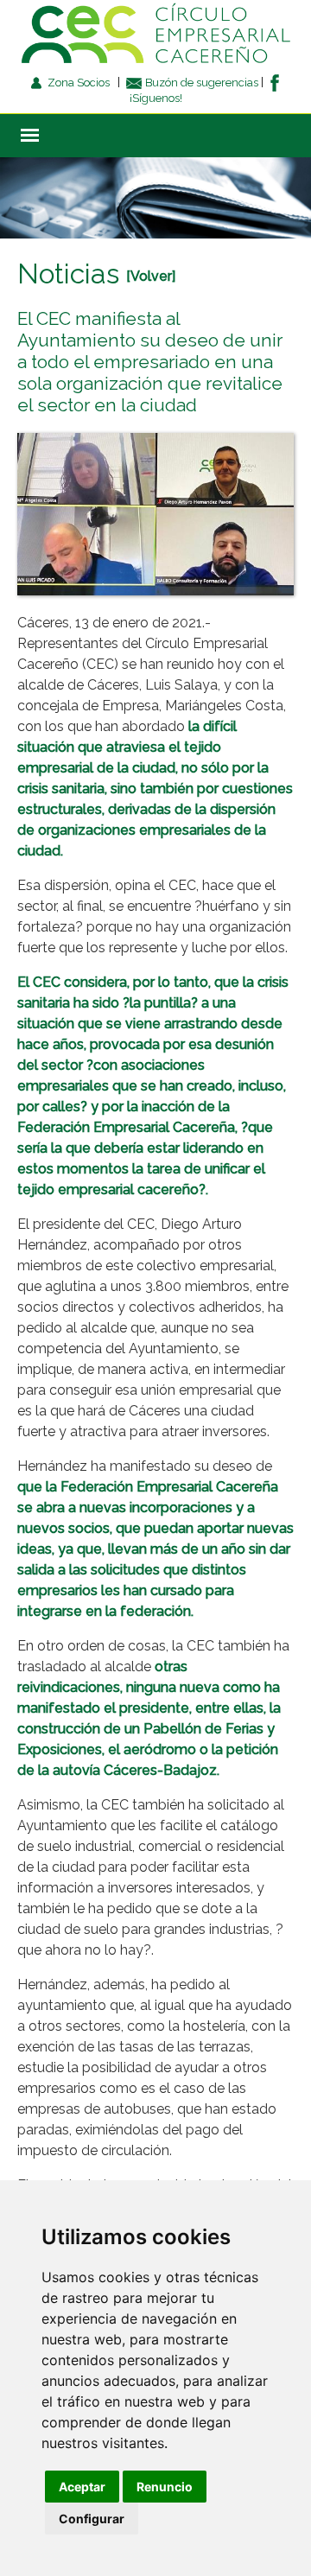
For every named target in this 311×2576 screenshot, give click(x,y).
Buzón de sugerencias (200, 83)
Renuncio (165, 2487)
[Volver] (151, 276)
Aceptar (82, 2487)
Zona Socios (77, 83)
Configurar (92, 2519)
